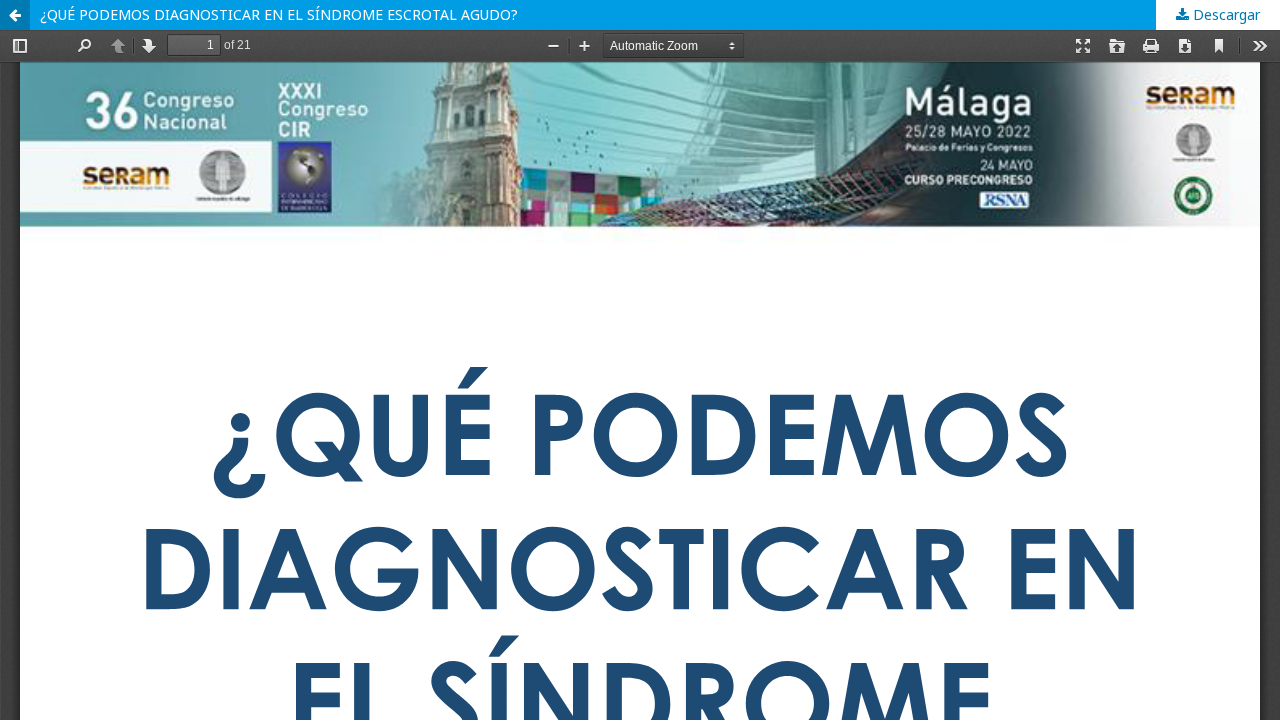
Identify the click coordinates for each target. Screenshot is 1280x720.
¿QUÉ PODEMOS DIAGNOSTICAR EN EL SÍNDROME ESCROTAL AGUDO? (279, 14)
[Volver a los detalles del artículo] (15, 15)
